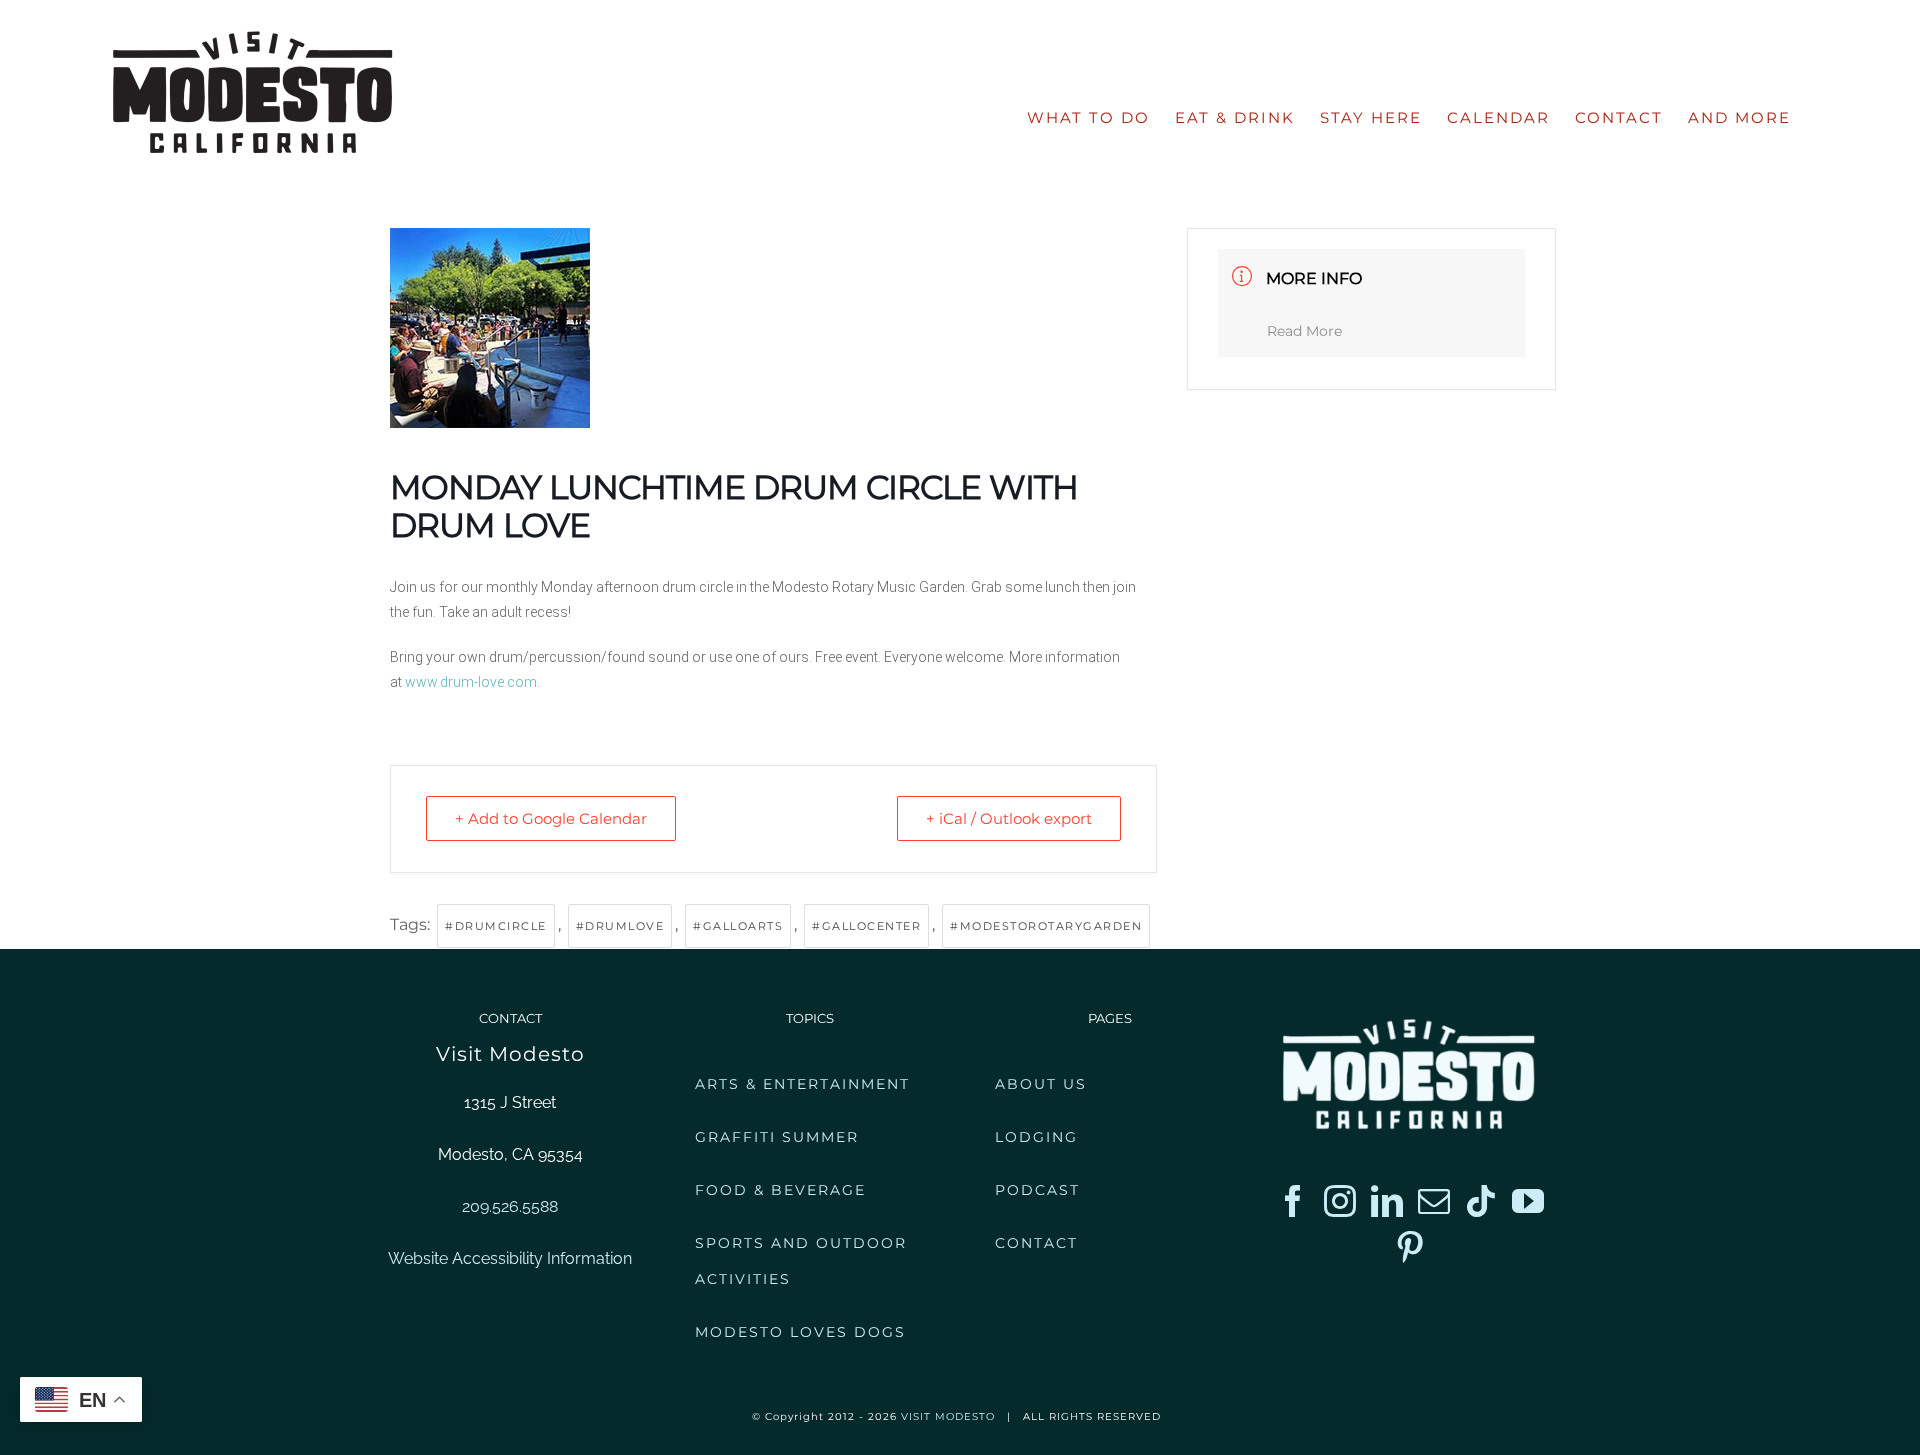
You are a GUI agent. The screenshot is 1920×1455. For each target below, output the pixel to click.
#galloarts (738, 926)
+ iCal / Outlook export (1009, 818)
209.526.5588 (510, 1206)
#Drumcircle (496, 926)
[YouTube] (1528, 1201)
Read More (1304, 331)
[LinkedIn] (1387, 1201)
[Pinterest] (1410, 1247)
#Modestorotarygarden (1046, 926)
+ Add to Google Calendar (551, 818)
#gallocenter (866, 926)
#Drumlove (620, 926)
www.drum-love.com (471, 682)
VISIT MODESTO (948, 1416)
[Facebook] (1293, 1201)
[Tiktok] (1481, 1201)
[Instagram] (1340, 1201)
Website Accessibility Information (510, 1258)
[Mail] (1434, 1201)
